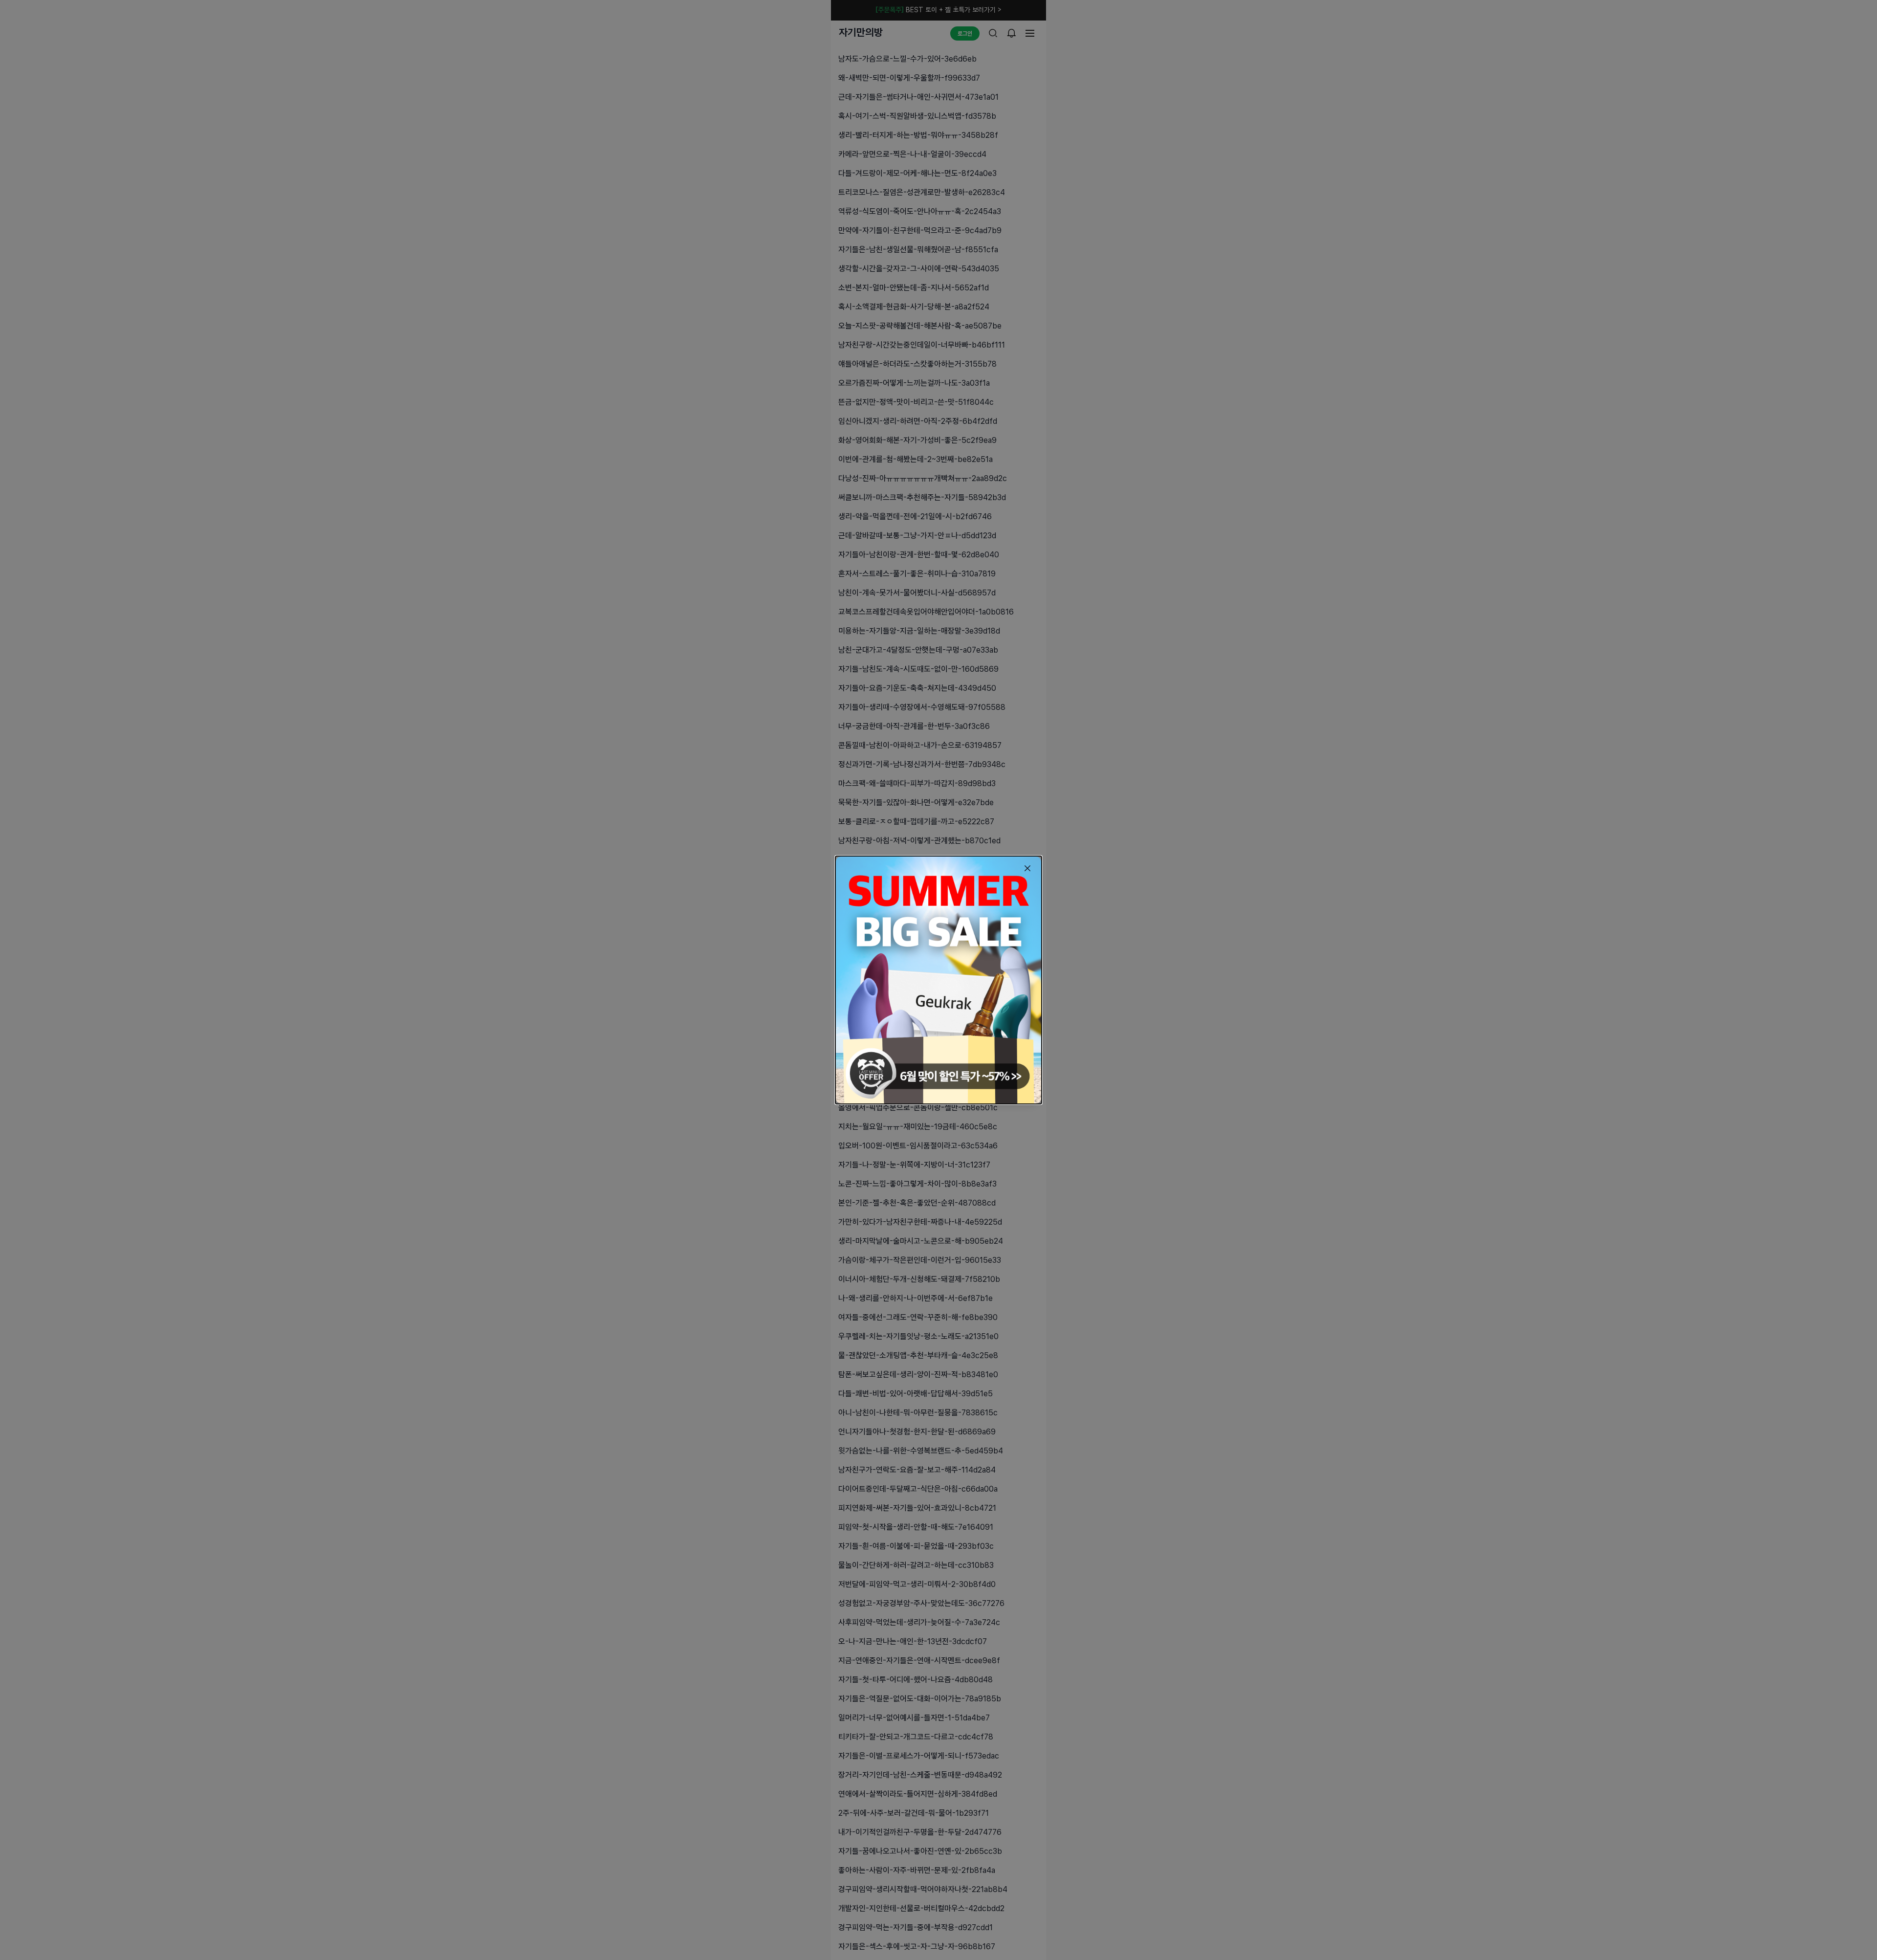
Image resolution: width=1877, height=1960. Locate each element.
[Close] (1027, 868)
